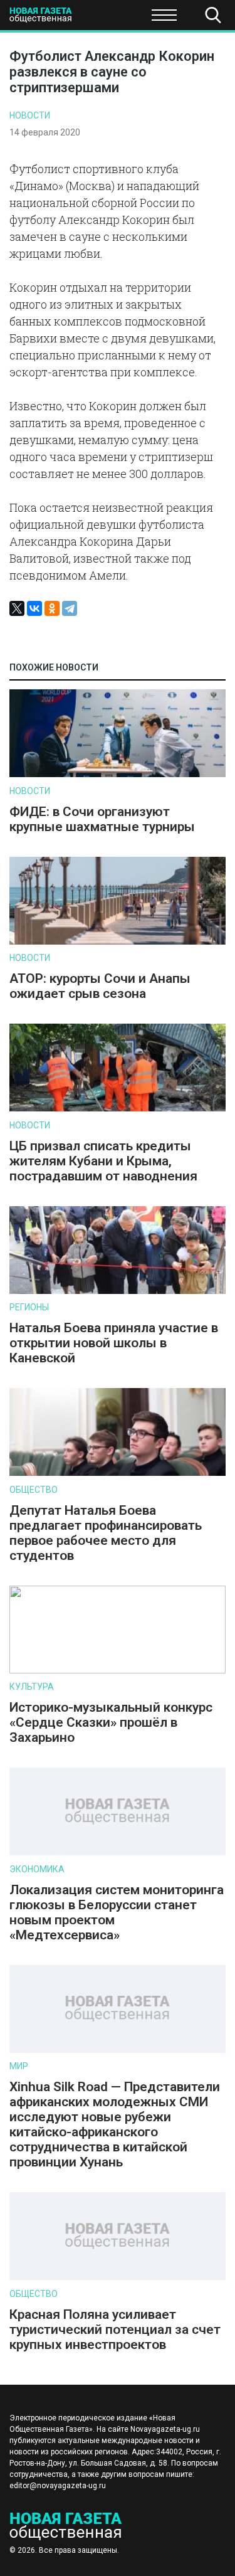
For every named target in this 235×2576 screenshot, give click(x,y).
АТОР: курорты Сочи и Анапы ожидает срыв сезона (100, 986)
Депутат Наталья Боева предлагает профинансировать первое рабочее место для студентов (106, 1533)
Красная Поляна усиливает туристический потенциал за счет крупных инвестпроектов (115, 2330)
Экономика (37, 1869)
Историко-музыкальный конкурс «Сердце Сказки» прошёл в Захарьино (111, 1722)
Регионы (29, 1307)
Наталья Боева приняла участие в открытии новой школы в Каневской (114, 1343)
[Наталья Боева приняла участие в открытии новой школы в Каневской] (118, 1291)
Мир (19, 2066)
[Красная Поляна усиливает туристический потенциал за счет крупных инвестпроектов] (118, 2277)
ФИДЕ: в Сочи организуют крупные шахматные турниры (102, 819)
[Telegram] (70, 608)
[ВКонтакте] (34, 608)
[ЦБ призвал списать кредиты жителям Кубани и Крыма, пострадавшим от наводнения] (118, 1109)
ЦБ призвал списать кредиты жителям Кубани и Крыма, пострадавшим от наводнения (103, 1161)
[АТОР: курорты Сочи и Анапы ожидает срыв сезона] (118, 942)
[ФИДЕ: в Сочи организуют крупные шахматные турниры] (118, 774)
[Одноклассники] (52, 608)
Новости (30, 115)
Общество (108, 19)
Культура (32, 1687)
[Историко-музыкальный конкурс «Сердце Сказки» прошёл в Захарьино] (118, 1671)
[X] (17, 608)
